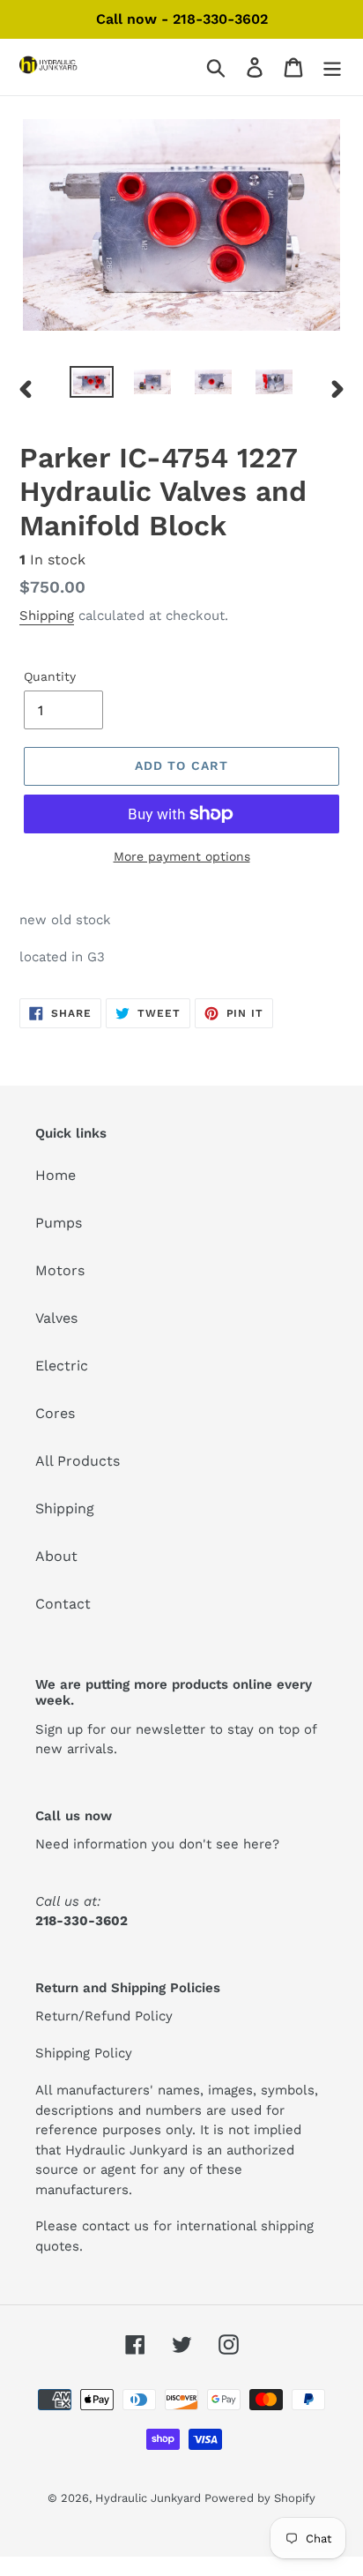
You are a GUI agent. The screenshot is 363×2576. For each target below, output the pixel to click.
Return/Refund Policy (104, 2016)
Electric (62, 1366)
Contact (63, 1604)
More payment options (182, 856)
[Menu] (332, 67)
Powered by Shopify (260, 2498)
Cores (55, 1413)
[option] (92, 385)
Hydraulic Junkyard (150, 2498)
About (56, 1556)
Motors (60, 1270)
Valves (56, 1318)
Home (56, 1175)
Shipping (47, 616)
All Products (78, 1461)
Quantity (50, 676)
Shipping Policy (84, 2053)
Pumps (59, 1223)
